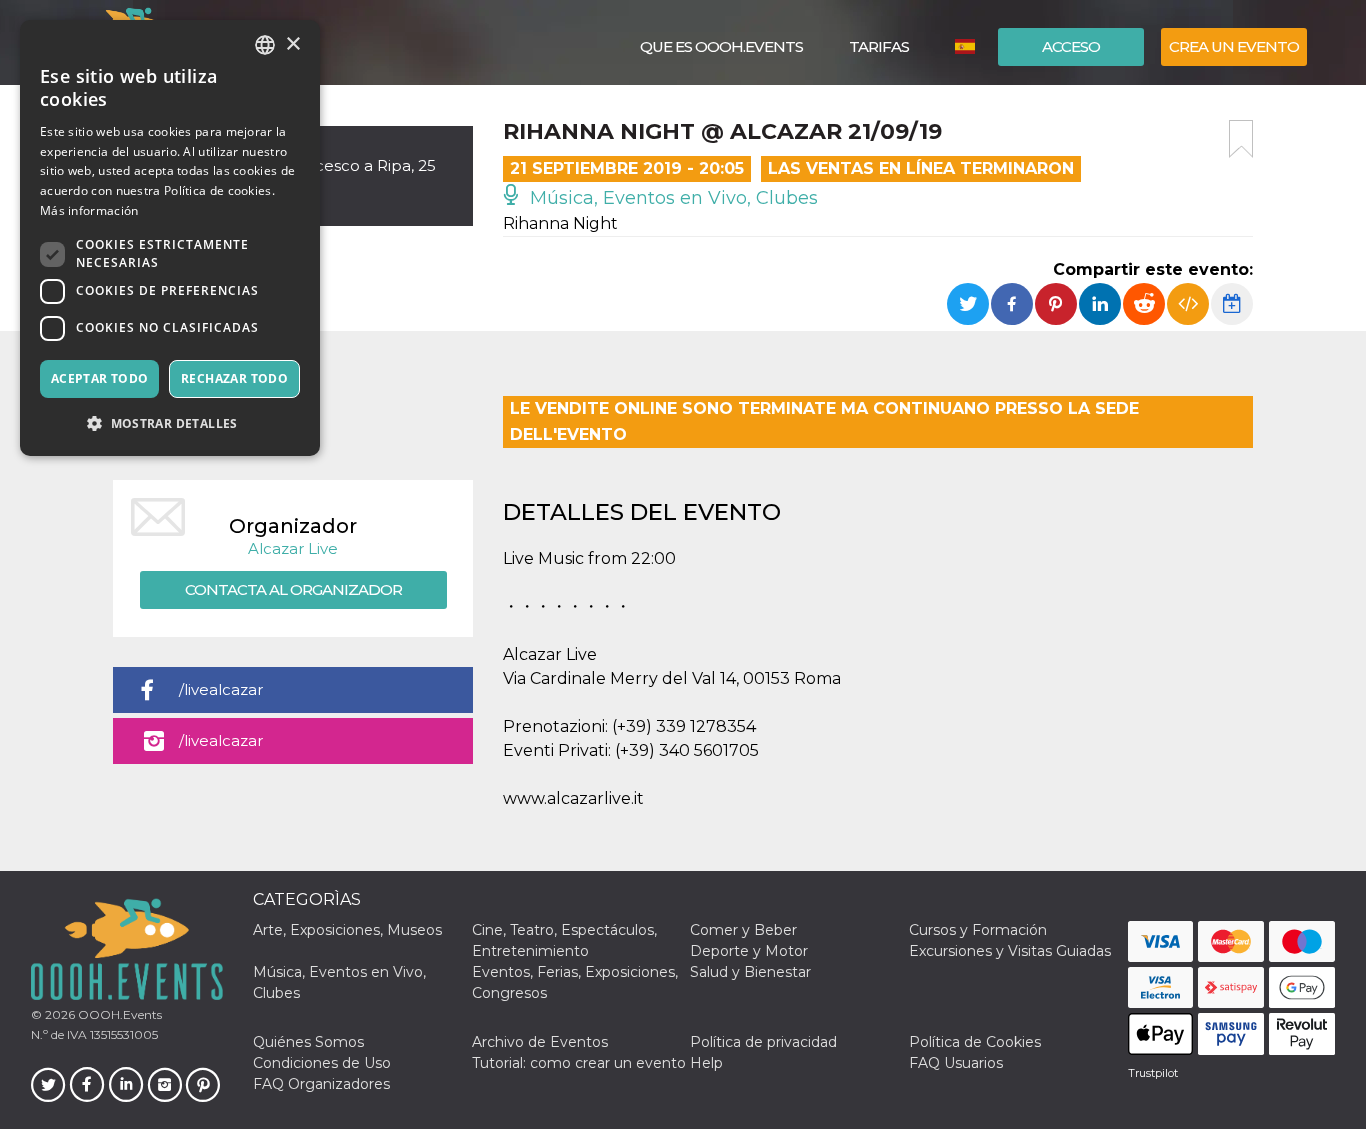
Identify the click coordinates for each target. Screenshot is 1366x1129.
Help (706, 1063)
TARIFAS (879, 46)
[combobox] (265, 45)
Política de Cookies (975, 1042)
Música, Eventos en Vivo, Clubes (671, 198)
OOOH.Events (118, 1014)
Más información (89, 210)
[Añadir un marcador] (1241, 139)
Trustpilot (1153, 1073)
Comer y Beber (743, 930)
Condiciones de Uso (322, 1063)
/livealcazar (221, 689)
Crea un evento (1234, 46)
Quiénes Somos (308, 1042)
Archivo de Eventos (540, 1042)
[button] (170, 423)
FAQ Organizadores (321, 1084)
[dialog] (170, 238)
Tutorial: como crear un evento (579, 1063)
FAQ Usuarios (956, 1063)
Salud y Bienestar (750, 972)
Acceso (1071, 46)
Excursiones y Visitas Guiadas (1010, 951)
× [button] (292, 44)
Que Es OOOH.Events (721, 46)
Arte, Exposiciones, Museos (347, 930)
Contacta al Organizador (293, 589)
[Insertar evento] (1188, 304)
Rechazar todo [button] (234, 378)
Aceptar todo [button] (100, 378)
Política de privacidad (763, 1042)
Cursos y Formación (978, 930)
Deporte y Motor (749, 951)
